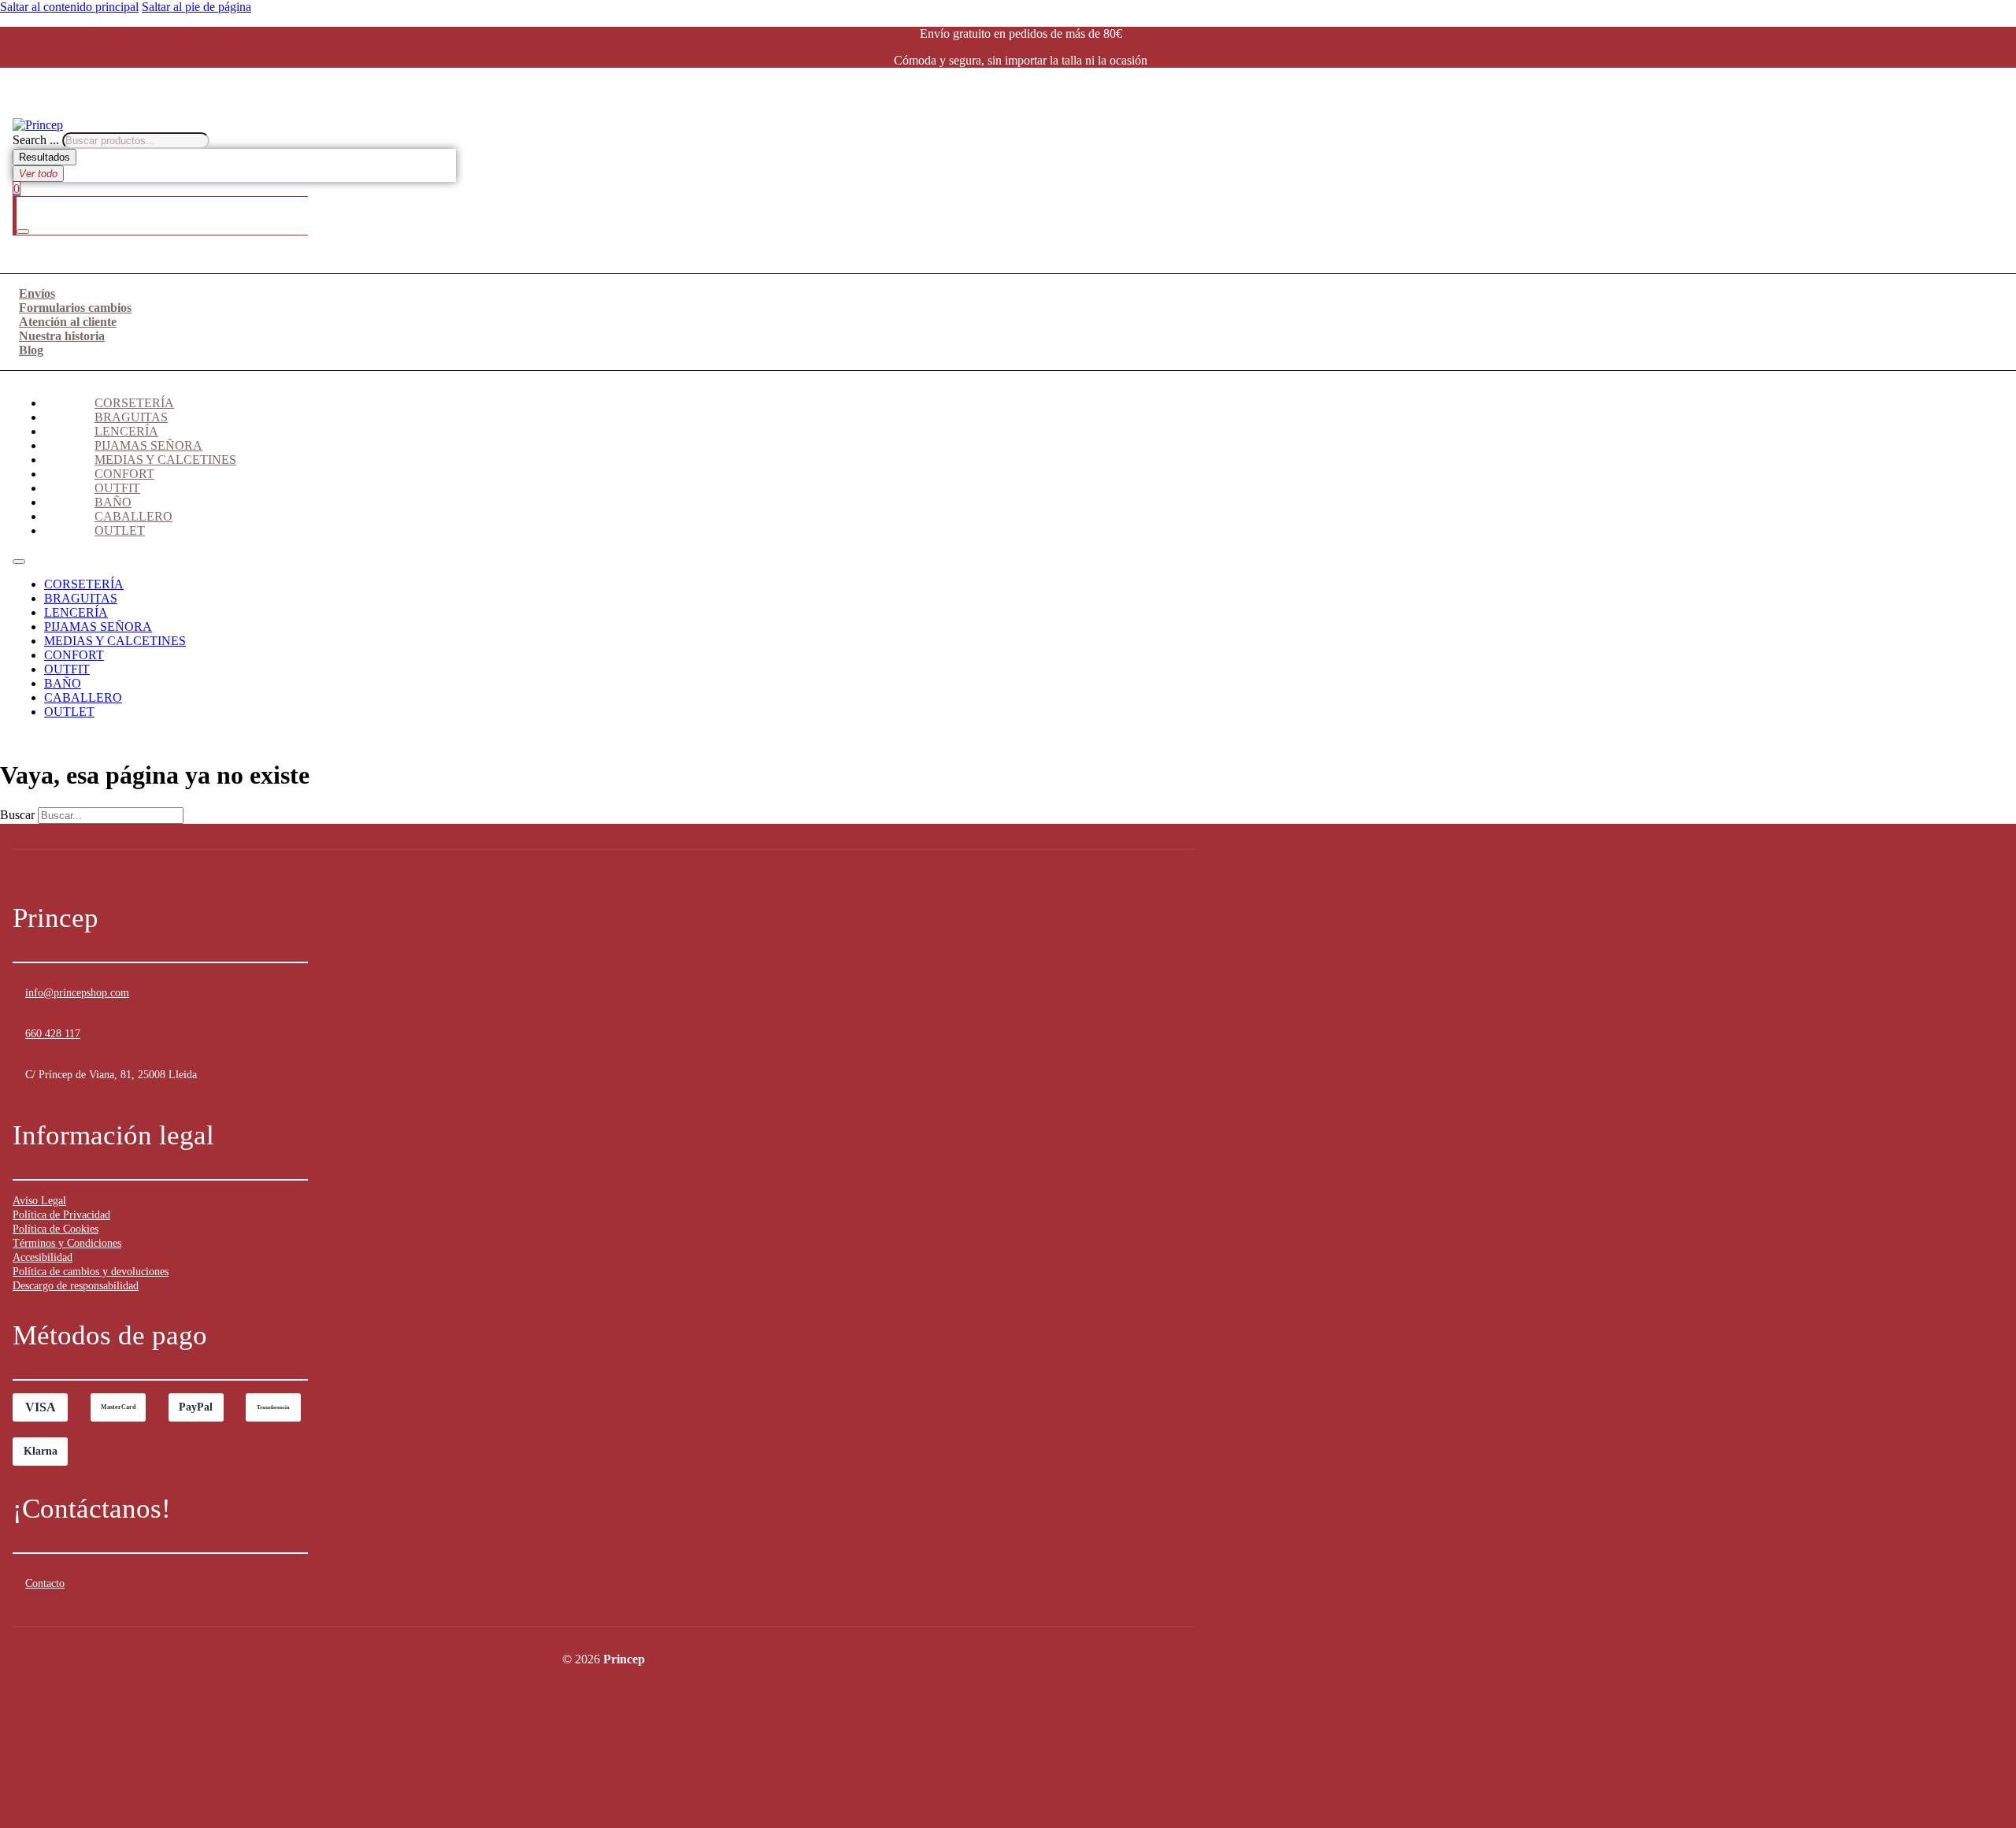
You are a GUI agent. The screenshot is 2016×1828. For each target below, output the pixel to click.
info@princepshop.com (77, 993)
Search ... (36, 140)
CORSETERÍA (134, 403)
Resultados (44, 157)
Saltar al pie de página (196, 7)
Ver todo (38, 174)
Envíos (37, 293)
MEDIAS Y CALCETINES (165, 460)
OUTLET (120, 530)
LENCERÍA (126, 431)
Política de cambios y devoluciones (91, 1272)
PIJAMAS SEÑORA (148, 445)
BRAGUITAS (131, 417)
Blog (31, 350)
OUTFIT (117, 488)
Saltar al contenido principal (69, 7)
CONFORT (124, 474)
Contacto (45, 1583)
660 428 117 (53, 1034)
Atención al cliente (68, 322)
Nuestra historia (62, 336)
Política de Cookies (56, 1229)
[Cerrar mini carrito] (23, 232)
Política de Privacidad (61, 1215)
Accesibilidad (43, 1257)
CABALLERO (133, 516)
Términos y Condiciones (67, 1243)
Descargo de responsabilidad (76, 1286)
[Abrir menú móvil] (19, 562)
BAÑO (113, 502)
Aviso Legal (39, 1201)
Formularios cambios (75, 308)
